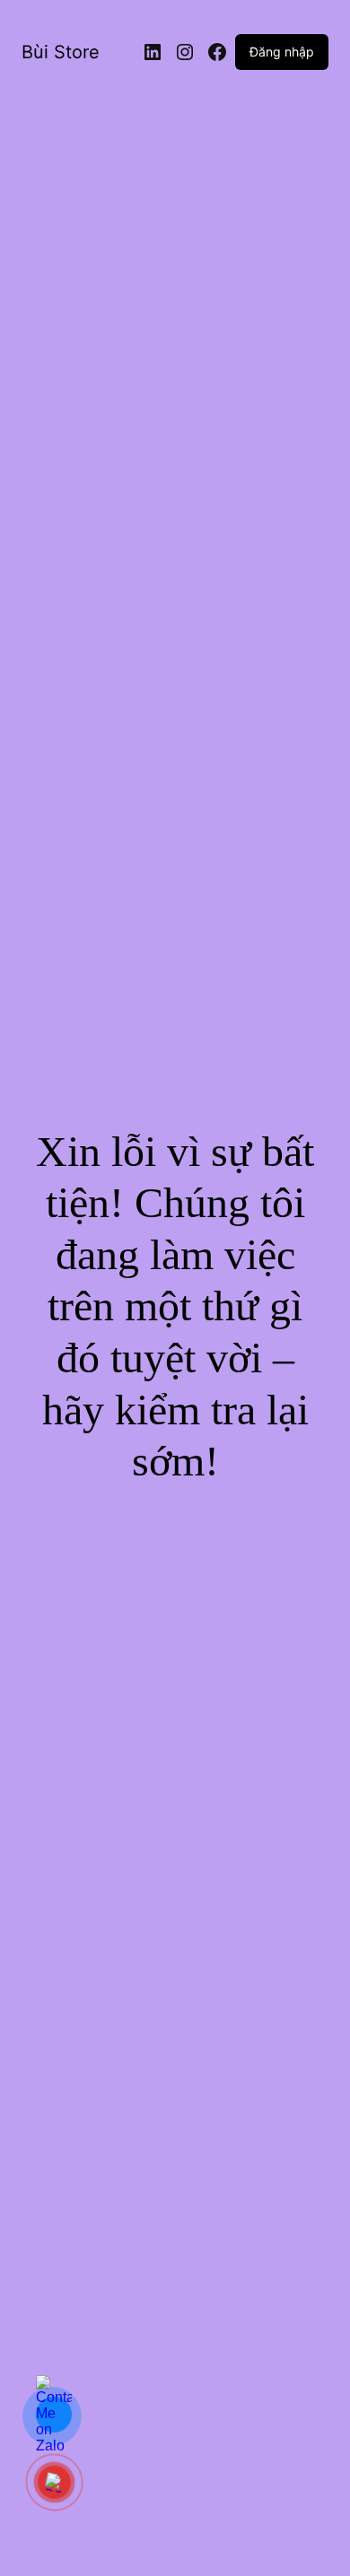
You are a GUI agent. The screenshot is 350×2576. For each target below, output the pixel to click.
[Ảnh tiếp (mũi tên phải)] (319, 1288)
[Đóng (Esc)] (291, 20)
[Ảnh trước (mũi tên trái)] (31, 1288)
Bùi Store (61, 52)
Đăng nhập (282, 52)
